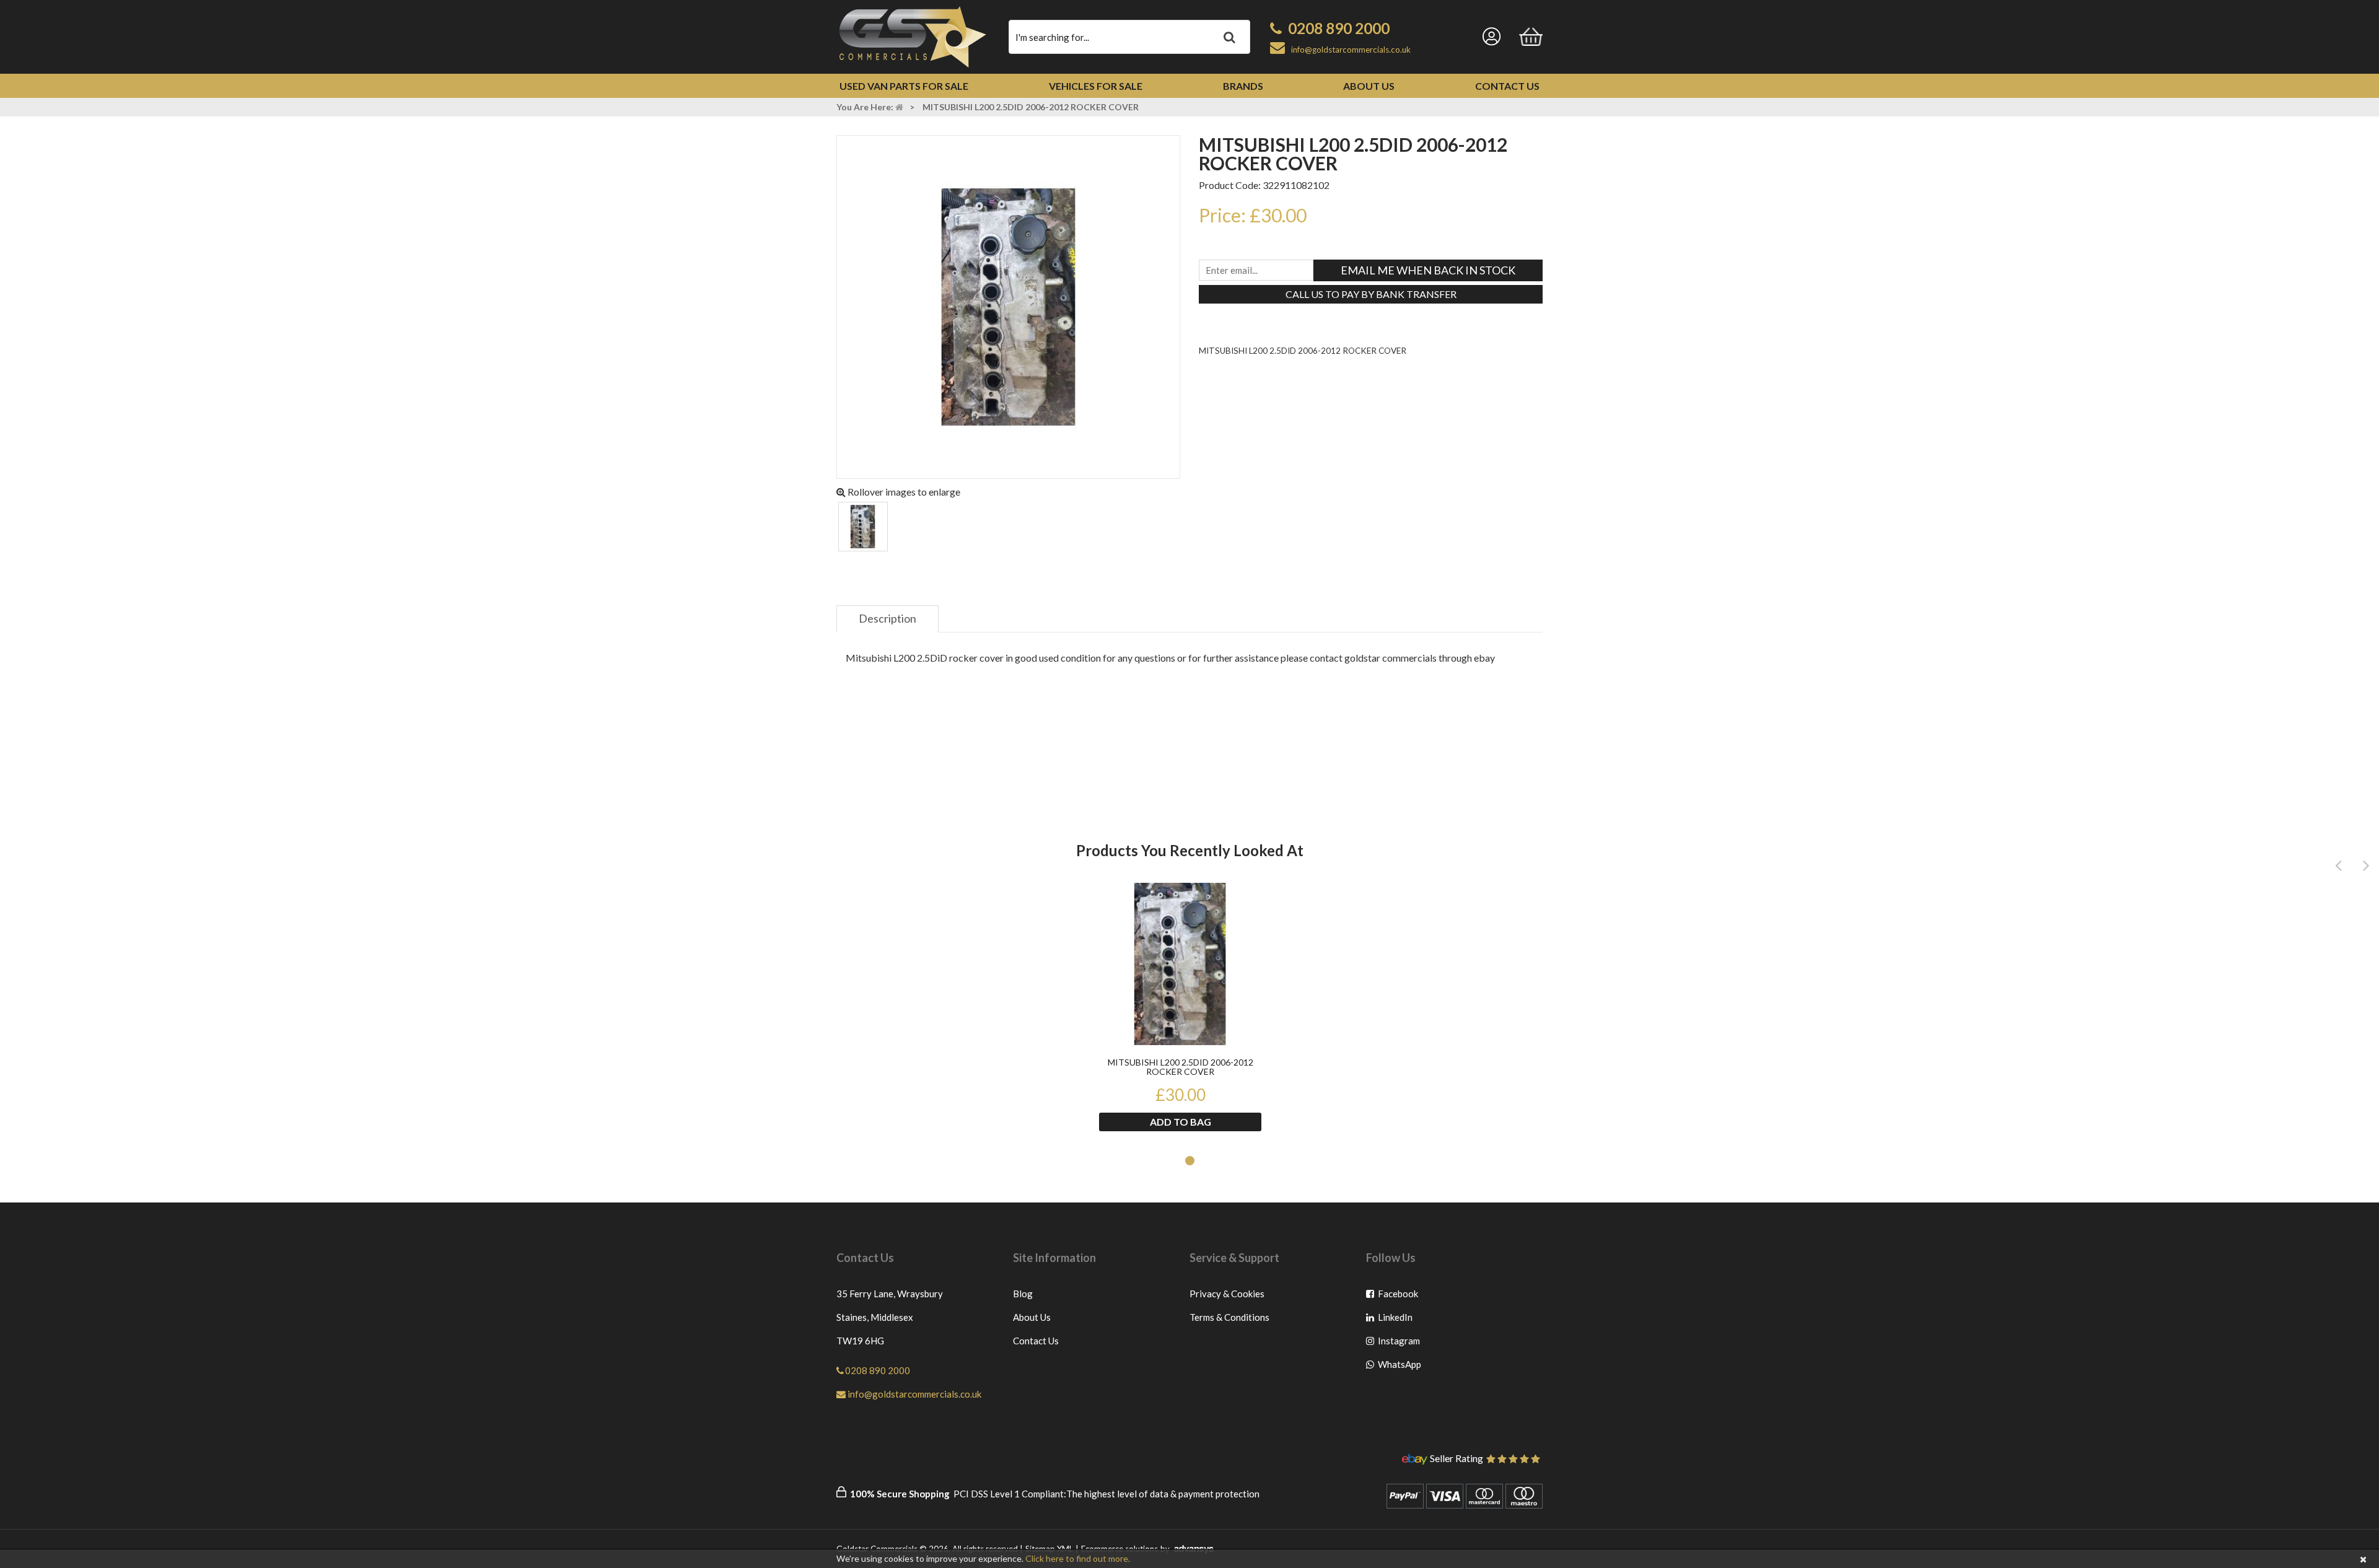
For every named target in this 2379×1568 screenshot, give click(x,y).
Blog (1023, 1294)
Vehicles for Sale (1096, 86)
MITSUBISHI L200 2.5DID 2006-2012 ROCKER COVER (1181, 1067)
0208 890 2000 (1339, 28)
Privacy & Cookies (1227, 1294)
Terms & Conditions (1229, 1317)
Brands (1243, 86)
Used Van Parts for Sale (904, 86)
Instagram (1399, 1343)
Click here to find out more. (1078, 1558)
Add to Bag (1181, 1122)
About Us (1369, 86)
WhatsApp (1399, 1367)
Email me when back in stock (1428, 270)
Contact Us (1507, 86)
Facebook (1399, 1296)
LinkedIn (1399, 1320)
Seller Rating (1457, 1459)
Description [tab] (887, 618)
